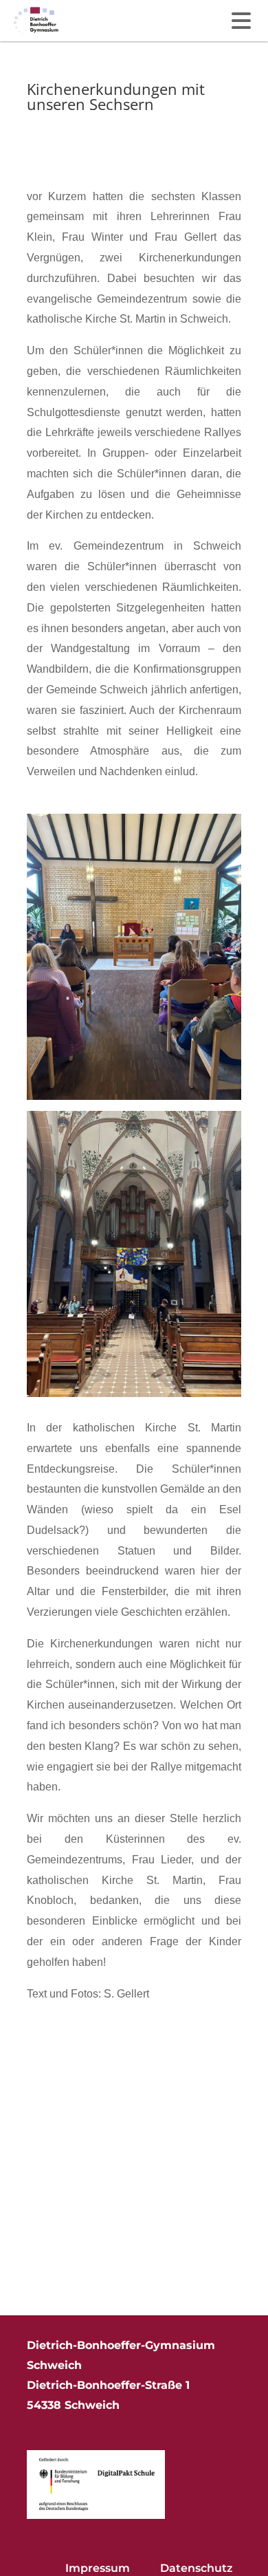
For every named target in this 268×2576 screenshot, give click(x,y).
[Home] (36, 21)
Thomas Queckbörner (96, 128)
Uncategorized (60, 148)
